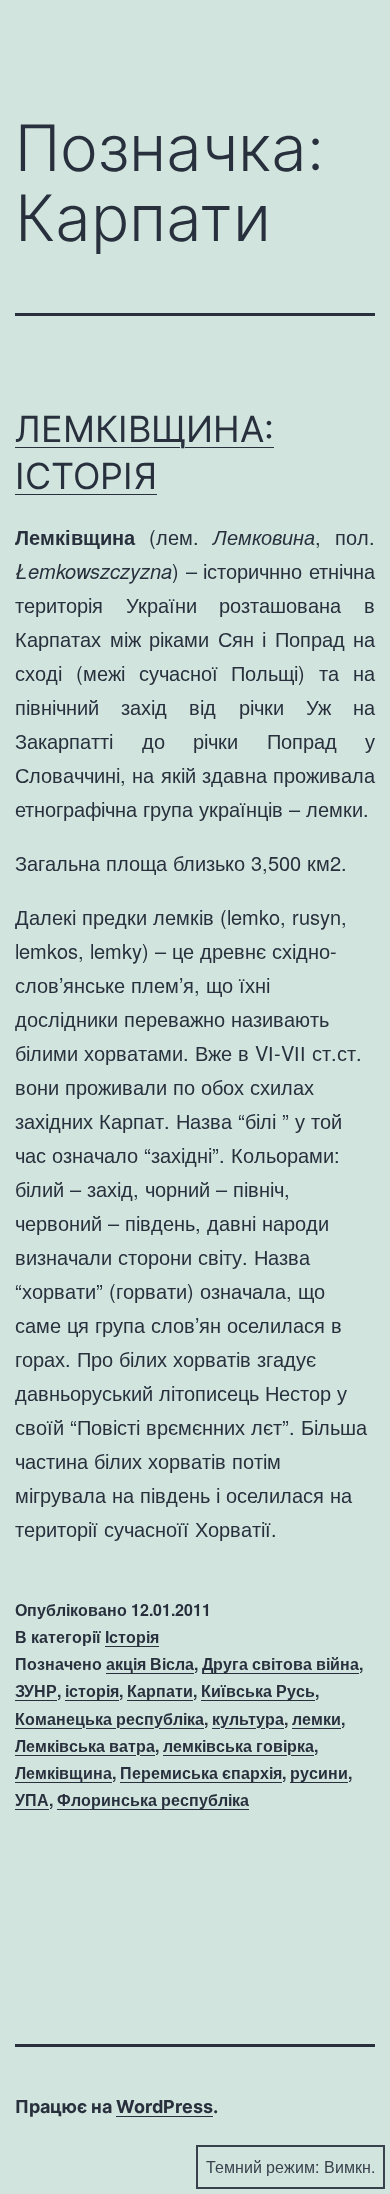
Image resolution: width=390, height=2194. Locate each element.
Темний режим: (262, 2166)
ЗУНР (36, 1690)
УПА (32, 1799)
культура (248, 1718)
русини (319, 1772)
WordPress (164, 2106)
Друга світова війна (280, 1663)
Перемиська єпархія (201, 1772)
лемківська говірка (238, 1745)
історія (92, 1690)
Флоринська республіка (153, 1799)
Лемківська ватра (85, 1745)
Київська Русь (258, 1690)
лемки (316, 1718)
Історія (132, 1636)
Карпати (160, 1690)
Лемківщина (63, 1772)
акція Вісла (150, 1663)
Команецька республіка (109, 1718)
